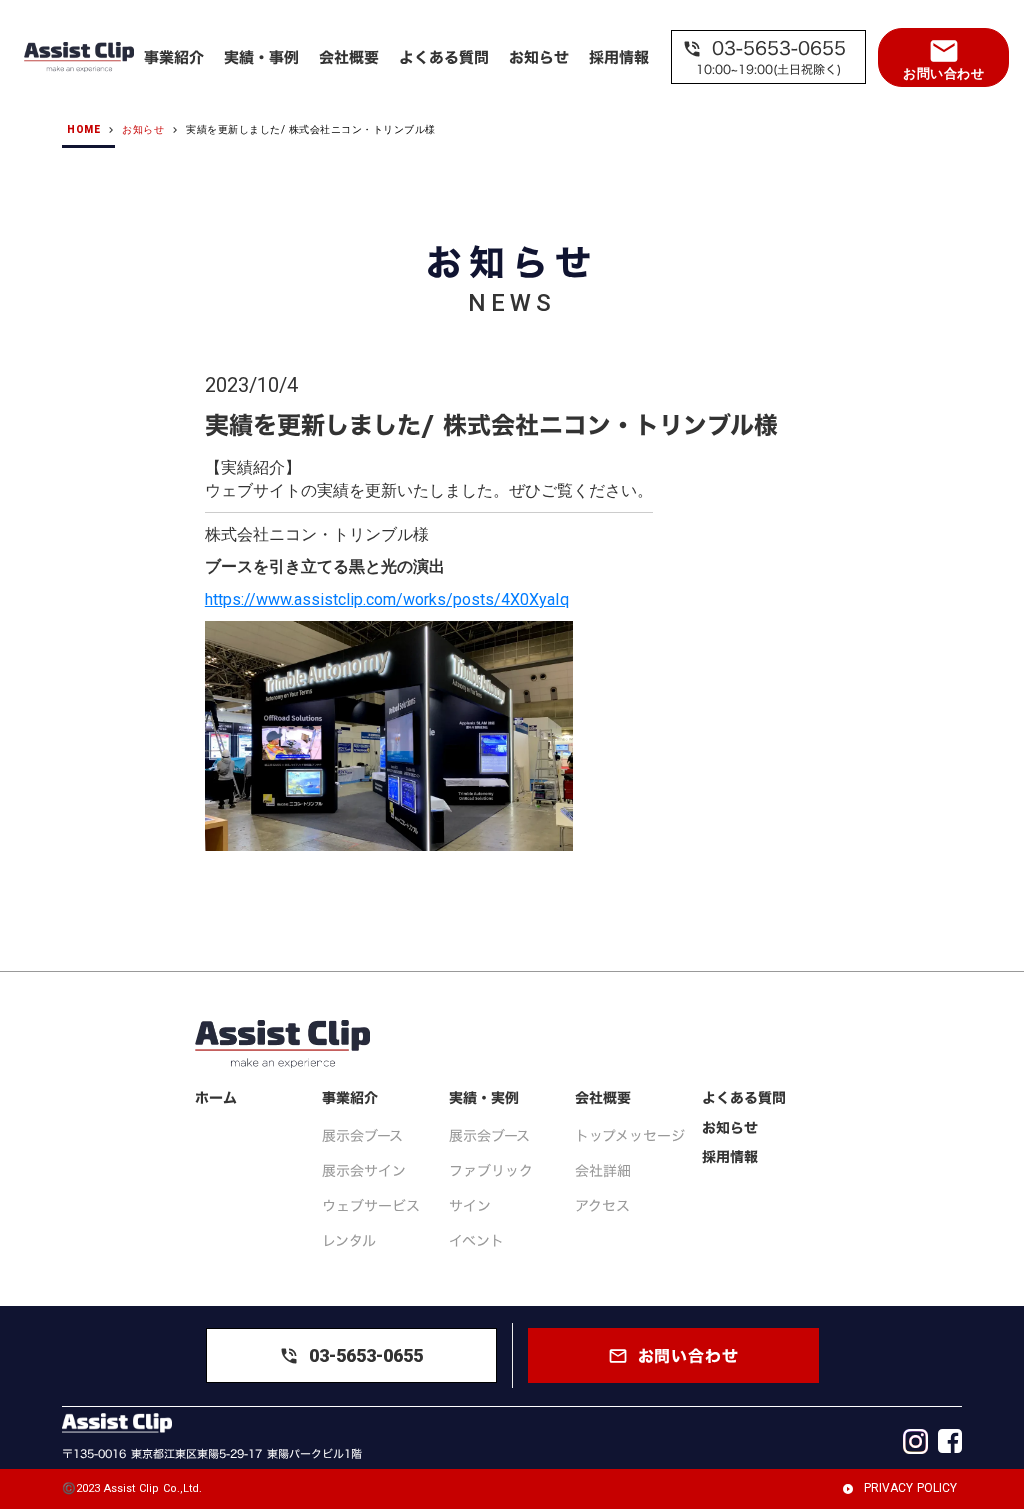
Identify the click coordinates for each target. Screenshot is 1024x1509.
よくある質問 (744, 1098)
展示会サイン (364, 1170)
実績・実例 (484, 1098)
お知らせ (143, 130)
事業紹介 (350, 1098)
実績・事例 (261, 57)
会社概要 (603, 1098)
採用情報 (730, 1157)
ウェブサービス (371, 1205)
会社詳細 (603, 1170)
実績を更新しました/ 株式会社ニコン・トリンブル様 (311, 130)
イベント (476, 1240)
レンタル (349, 1240)
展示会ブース (362, 1135)
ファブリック (491, 1170)
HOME (83, 130)
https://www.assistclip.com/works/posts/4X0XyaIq (387, 599)
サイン (470, 1205)
